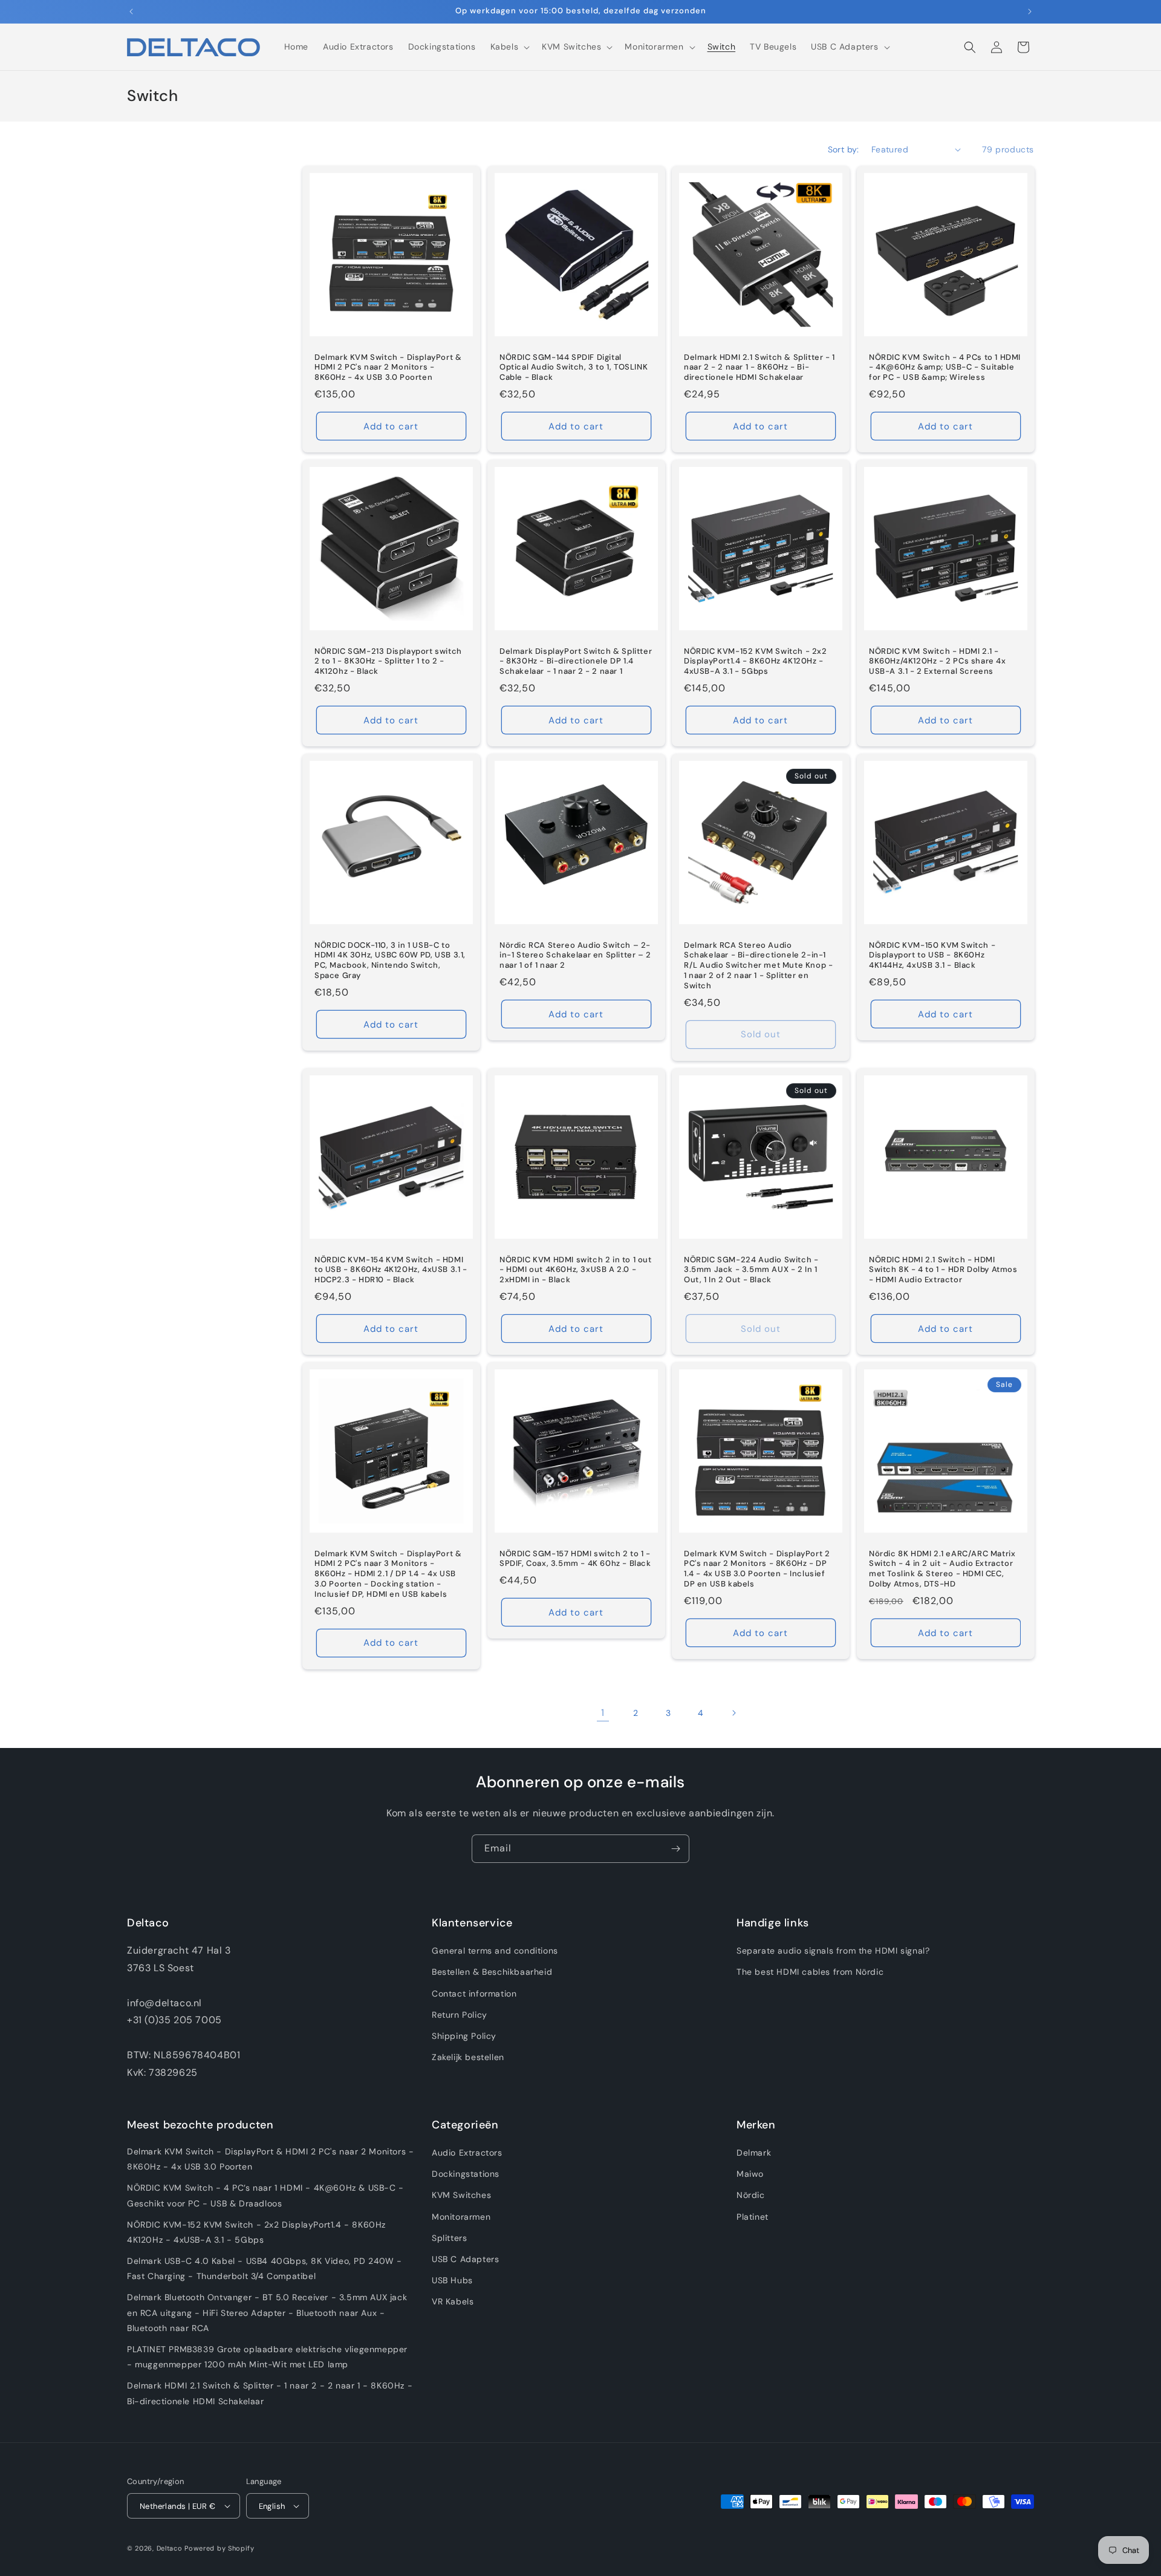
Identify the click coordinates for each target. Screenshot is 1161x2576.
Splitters (449, 2238)
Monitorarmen (461, 2217)
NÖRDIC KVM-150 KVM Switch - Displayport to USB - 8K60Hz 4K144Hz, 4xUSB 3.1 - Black (932, 956)
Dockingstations (466, 2174)
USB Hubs (452, 2280)
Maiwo (750, 2174)
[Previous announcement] (131, 11)
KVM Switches (461, 2195)
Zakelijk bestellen (468, 2057)
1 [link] (603, 1713)
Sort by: (844, 149)
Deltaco (170, 2548)
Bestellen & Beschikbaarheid (492, 1972)
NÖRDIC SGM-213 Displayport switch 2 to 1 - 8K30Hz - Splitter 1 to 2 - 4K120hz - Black (388, 661)
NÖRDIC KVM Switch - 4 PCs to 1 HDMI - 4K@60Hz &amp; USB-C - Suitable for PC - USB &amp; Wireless (945, 367)
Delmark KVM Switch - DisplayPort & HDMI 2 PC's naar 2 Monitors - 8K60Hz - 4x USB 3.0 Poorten (388, 367)
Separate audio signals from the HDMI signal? (833, 1951)
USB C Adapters (465, 2259)
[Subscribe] (675, 1849)
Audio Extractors (467, 2153)
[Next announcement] (1030, 11)
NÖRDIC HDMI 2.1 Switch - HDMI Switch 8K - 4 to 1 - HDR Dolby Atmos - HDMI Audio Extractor (943, 1270)
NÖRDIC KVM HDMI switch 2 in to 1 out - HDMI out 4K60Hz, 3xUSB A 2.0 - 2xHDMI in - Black (576, 1270)
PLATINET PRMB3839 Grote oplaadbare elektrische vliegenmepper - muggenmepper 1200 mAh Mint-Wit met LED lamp (267, 2357)
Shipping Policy (464, 2036)
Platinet (753, 2217)
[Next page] (733, 1713)
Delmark (754, 2153)
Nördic (751, 2195)
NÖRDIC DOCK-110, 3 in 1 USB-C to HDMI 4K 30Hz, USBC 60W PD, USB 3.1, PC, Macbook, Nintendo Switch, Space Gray (390, 961)
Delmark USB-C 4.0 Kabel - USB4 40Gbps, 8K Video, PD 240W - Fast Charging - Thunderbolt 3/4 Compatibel (265, 2268)
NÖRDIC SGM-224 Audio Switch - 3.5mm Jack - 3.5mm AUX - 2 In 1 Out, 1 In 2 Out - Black (751, 1270)
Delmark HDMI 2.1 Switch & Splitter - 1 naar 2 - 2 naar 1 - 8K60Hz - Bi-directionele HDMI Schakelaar (759, 367)
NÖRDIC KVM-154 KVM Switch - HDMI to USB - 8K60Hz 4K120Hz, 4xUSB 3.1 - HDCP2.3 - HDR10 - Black (391, 1270)
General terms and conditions (495, 1951)
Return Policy (460, 2015)
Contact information (474, 1994)
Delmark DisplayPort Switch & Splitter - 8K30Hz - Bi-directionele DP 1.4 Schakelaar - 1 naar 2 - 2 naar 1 (576, 661)
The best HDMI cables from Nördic (810, 1972)
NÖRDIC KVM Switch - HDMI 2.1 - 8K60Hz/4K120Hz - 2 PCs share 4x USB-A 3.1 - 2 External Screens (938, 661)
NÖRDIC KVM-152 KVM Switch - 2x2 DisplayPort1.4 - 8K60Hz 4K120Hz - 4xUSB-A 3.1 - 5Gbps (756, 661)
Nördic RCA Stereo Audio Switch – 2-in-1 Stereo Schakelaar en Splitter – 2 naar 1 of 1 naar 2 (575, 956)
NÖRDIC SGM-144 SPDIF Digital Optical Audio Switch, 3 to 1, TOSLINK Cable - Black (574, 367)
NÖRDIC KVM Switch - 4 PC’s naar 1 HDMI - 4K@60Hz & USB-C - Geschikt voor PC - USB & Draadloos (265, 2195)
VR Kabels (453, 2301)
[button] (509, 47)
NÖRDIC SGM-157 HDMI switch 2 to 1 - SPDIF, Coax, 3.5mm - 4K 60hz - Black (575, 1559)
